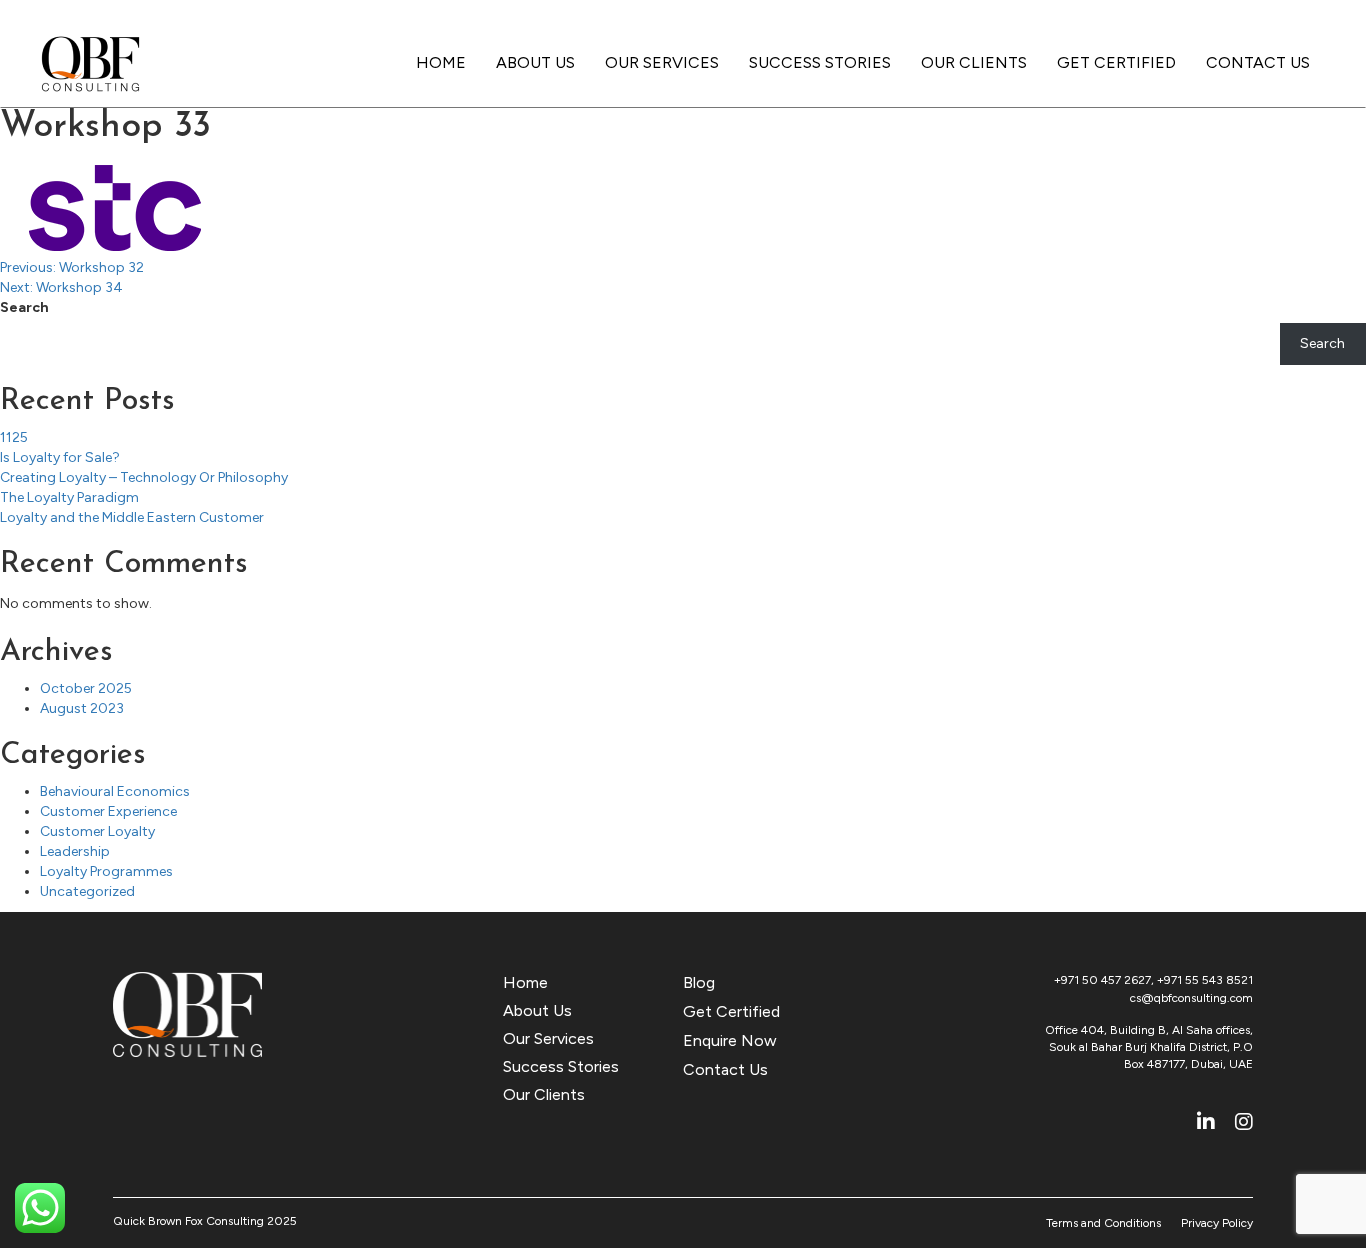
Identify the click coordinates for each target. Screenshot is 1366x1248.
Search (24, 307)
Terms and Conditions (1103, 1223)
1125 (14, 437)
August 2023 (82, 708)
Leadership (75, 851)
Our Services (662, 62)
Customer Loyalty (97, 831)
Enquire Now (730, 1040)
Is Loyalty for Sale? (60, 457)
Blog (699, 982)
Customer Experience (108, 811)
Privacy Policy (1217, 1223)
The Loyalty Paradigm (69, 497)
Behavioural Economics (115, 791)
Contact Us (1258, 62)
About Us (535, 62)
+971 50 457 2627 (1102, 980)
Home (441, 62)
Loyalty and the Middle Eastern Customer (132, 517)
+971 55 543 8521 (1205, 980)
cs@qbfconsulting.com (1191, 998)
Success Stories (820, 62)
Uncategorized (87, 891)
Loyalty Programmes (106, 871)
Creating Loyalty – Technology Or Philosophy (144, 477)
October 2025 (86, 688)
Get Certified (1116, 62)
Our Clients (974, 62)
